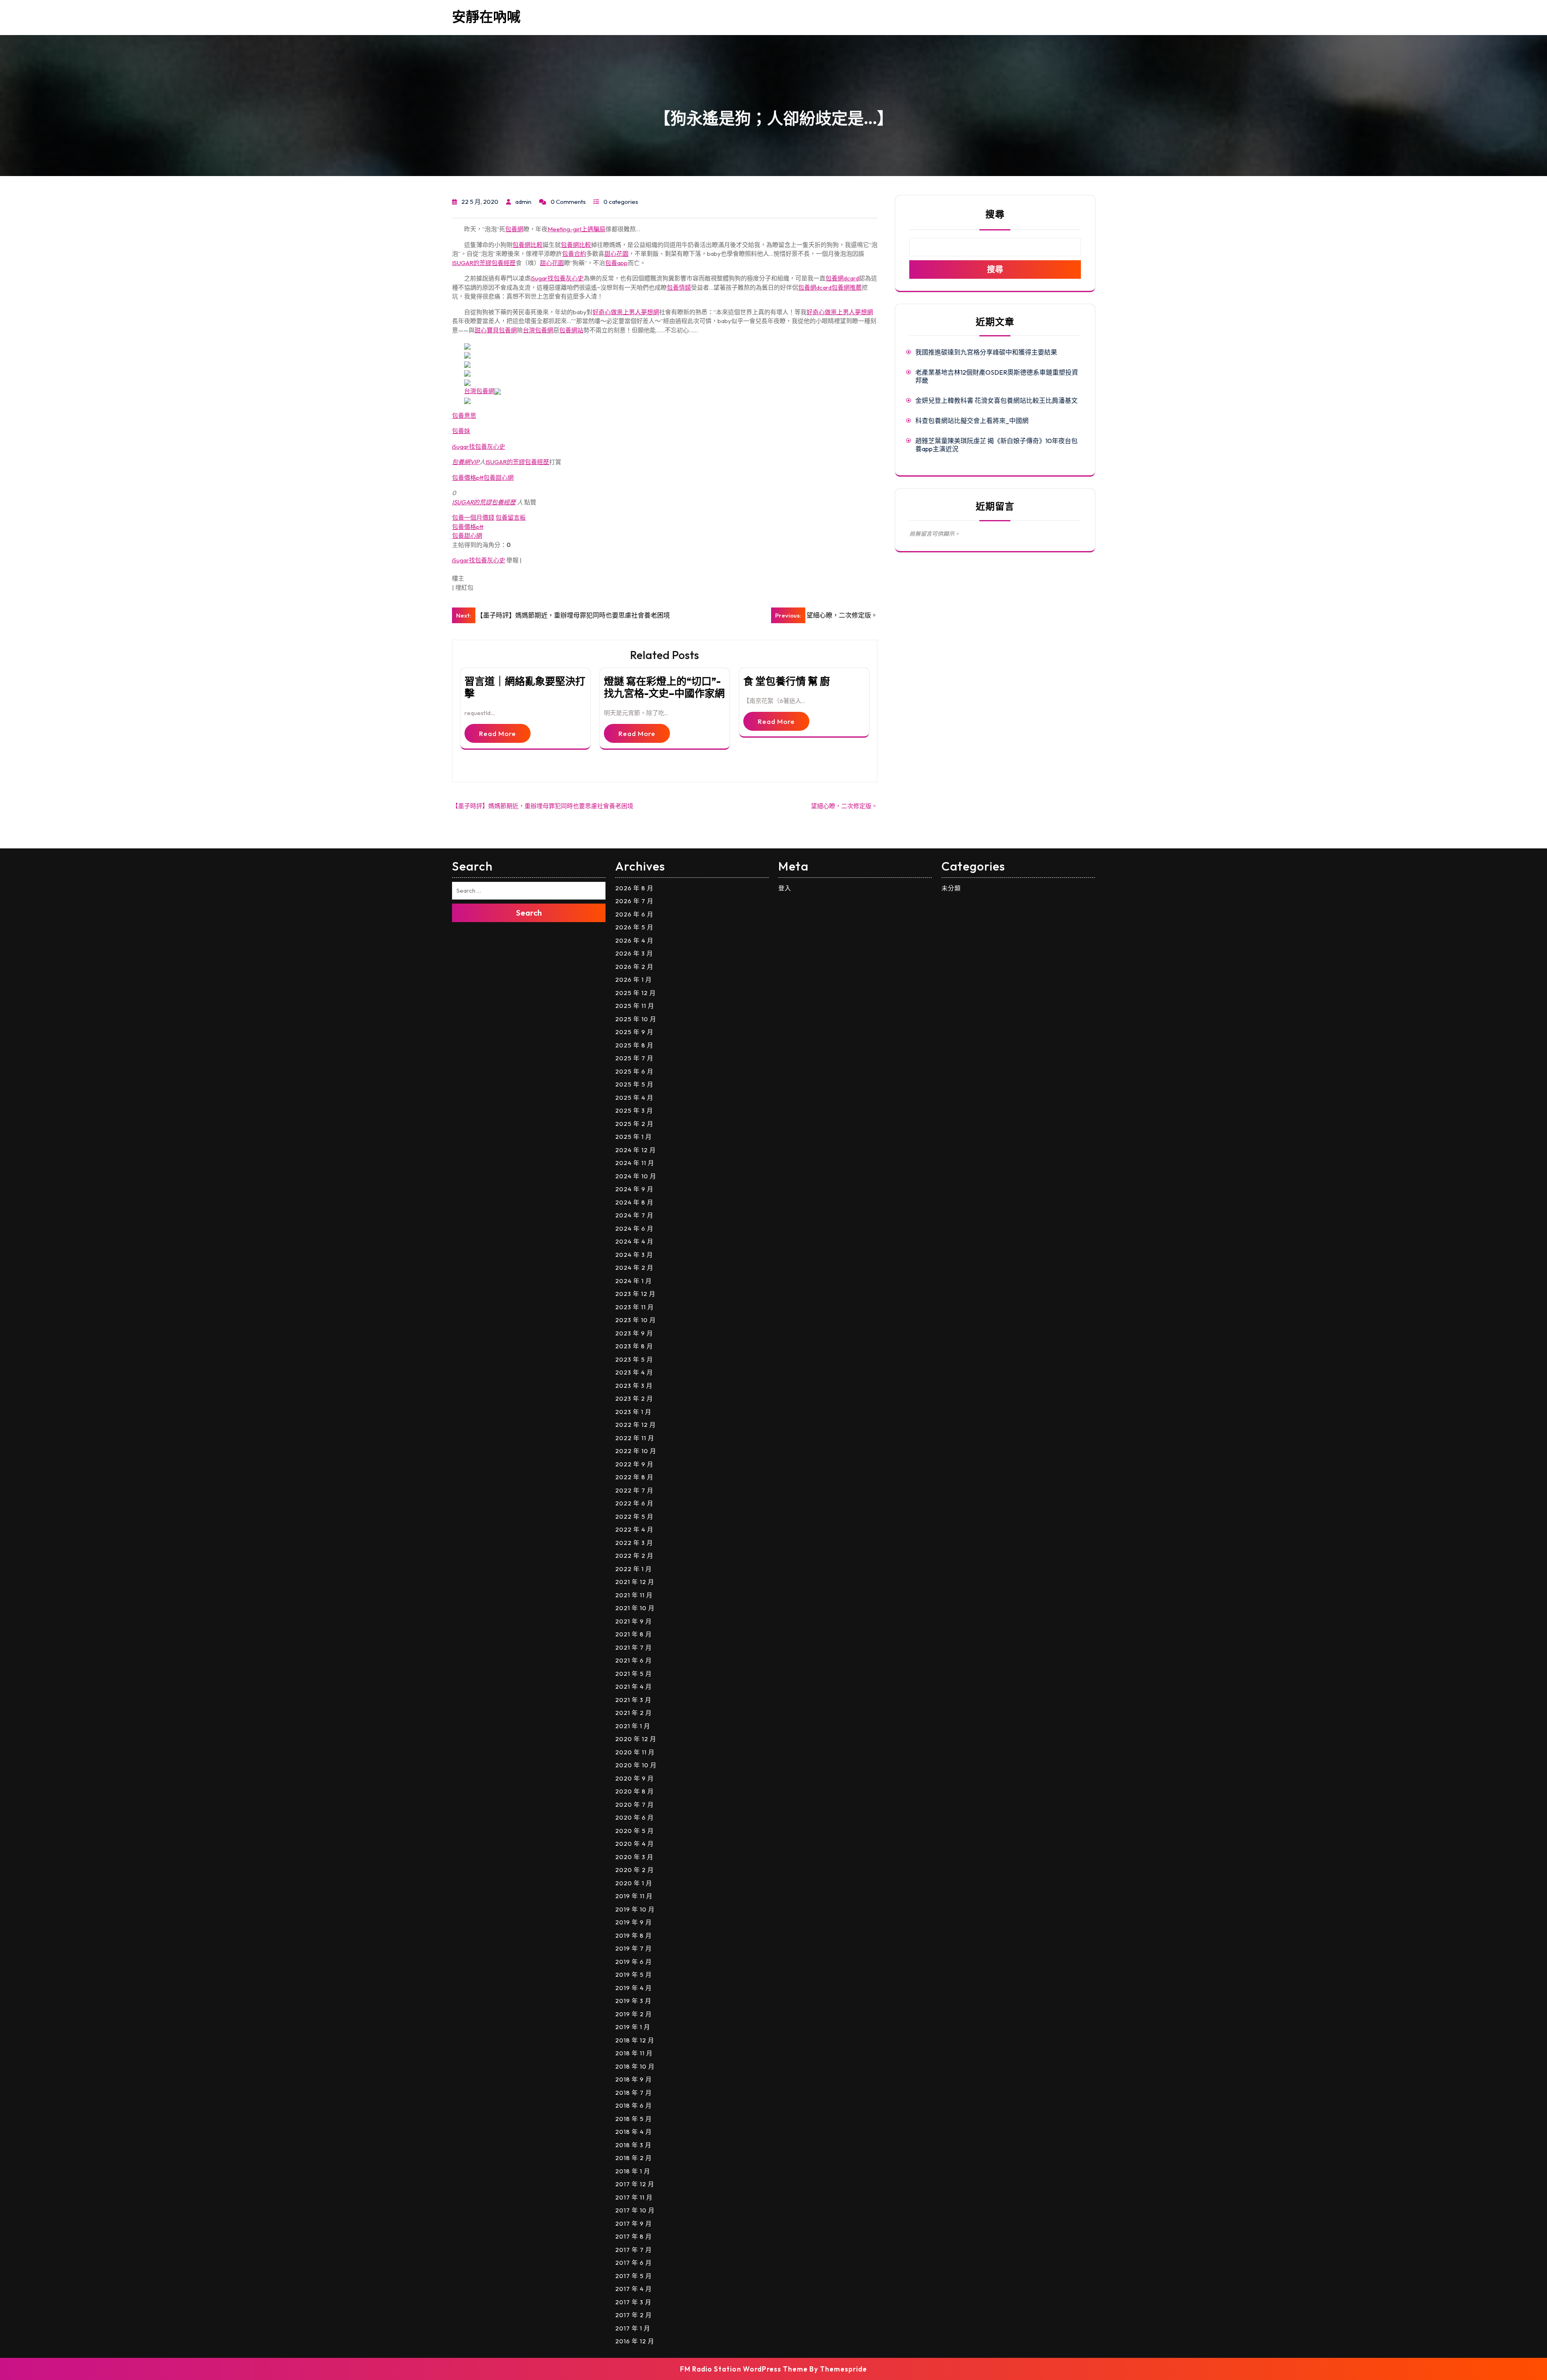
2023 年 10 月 (636, 1320)
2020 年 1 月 (634, 1883)
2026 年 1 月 (634, 980)
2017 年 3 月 (633, 2302)
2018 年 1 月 (633, 2171)
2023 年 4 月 (634, 1372)
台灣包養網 (538, 330)
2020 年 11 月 (635, 1752)
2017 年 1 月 (633, 2328)
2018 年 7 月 (634, 2093)
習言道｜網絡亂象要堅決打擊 (525, 687)
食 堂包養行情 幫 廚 (787, 681)
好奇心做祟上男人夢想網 (626, 312)
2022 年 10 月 (636, 1451)
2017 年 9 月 (634, 2223)
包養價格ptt (468, 478)
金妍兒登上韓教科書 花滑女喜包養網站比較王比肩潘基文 (996, 400)
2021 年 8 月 (634, 1634)
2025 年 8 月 (634, 1045)
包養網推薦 (847, 287)
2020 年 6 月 (635, 1817)
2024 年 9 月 (634, 1189)
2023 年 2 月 (634, 1398)
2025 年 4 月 (634, 1098)
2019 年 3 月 (633, 2001)
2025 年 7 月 (634, 1058)
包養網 (514, 229)
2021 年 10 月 (635, 1608)
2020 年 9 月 (635, 1778)
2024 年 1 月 (634, 1281)
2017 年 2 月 (634, 2315)
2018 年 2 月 (634, 2158)
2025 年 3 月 (634, 1110)
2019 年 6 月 (634, 1962)
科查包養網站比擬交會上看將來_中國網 (972, 421)
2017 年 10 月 (635, 2210)
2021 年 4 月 (634, 1687)
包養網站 (571, 330)
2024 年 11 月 (635, 1163)
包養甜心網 (499, 478)
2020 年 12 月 (636, 1739)
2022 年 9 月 (634, 1464)
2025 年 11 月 (635, 1006)
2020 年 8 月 (635, 1791)
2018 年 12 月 (635, 2040)
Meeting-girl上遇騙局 (576, 229)
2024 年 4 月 (634, 1241)
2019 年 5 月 (634, 1975)
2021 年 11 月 (634, 1595)
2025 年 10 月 (636, 1019)
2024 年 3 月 (634, 1255)
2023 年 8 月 (634, 1346)
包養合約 (574, 254)
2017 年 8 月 (634, 2236)
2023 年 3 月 (634, 1386)
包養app (616, 263)
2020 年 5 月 (635, 1831)
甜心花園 (616, 254)
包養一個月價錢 (473, 517)
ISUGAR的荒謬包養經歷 (484, 263)
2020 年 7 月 (635, 1805)
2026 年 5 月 (634, 927)
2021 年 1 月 (633, 1726)
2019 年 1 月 (633, 2027)
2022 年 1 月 (634, 1569)
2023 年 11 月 (635, 1307)
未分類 (951, 888)
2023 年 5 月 (634, 1359)
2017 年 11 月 (634, 2197)
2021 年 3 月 (633, 1700)
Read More (498, 733)
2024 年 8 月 (634, 1202)
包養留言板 (511, 517)
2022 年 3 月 (634, 1543)
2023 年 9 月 (634, 1333)
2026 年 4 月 (634, 940)
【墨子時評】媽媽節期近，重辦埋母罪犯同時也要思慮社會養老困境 (543, 806)
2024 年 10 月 (636, 1176)
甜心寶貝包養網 (496, 330)
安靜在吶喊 (486, 17)
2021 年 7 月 (634, 1647)
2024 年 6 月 (634, 1228)
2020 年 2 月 (635, 1870)
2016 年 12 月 (635, 2341)
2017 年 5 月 (634, 2276)
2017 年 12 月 (635, 2184)
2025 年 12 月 (636, 993)
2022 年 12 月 (636, 1425)
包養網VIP (466, 462)
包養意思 (464, 416)
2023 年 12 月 (635, 1294)
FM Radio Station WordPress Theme (744, 2369)
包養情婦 (679, 287)
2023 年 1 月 (633, 1412)
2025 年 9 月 (634, 1032)
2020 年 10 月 (636, 1765)
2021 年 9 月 (634, 1621)
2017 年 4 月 (634, 2289)
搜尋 (995, 214)
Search (529, 913)
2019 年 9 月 (634, 1922)
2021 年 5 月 (634, 1674)
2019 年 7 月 (634, 1948)
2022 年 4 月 (634, 1529)
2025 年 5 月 (634, 1084)
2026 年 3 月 (634, 953)
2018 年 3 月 (633, 2145)
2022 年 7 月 (634, 1490)
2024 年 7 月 (634, 1215)
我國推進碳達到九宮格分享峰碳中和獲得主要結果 (986, 352)
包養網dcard (842, 278)
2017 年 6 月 (634, 2263)
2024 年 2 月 (634, 1268)
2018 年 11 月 (634, 2053)
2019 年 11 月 (634, 1896)
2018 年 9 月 (634, 2079)
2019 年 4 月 (634, 1988)
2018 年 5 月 (634, 2119)
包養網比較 (528, 245)
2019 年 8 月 (634, 1935)
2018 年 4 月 (634, 2132)
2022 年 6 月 (634, 1503)
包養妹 (461, 431)
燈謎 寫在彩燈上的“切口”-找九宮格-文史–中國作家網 (664, 687)
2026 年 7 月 (634, 901)
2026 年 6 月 (634, 914)
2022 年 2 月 (634, 1556)
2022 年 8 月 (634, 1477)
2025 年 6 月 (634, 1071)
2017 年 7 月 (634, 2250)
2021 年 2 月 (634, 1713)
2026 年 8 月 (634, 888)
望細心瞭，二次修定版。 (844, 806)
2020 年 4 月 (635, 1844)
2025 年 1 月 (634, 1137)
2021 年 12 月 (635, 1582)
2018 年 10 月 (635, 2066)
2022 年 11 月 (635, 1438)
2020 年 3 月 (634, 1857)
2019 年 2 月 (634, 2014)
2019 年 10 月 (635, 1909)
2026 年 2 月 (634, 967)
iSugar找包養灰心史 (557, 278)
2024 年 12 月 (636, 1150)
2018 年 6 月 (634, 2105)
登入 (785, 888)
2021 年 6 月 (634, 1660)
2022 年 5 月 (634, 1517)
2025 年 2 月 (634, 1124)
